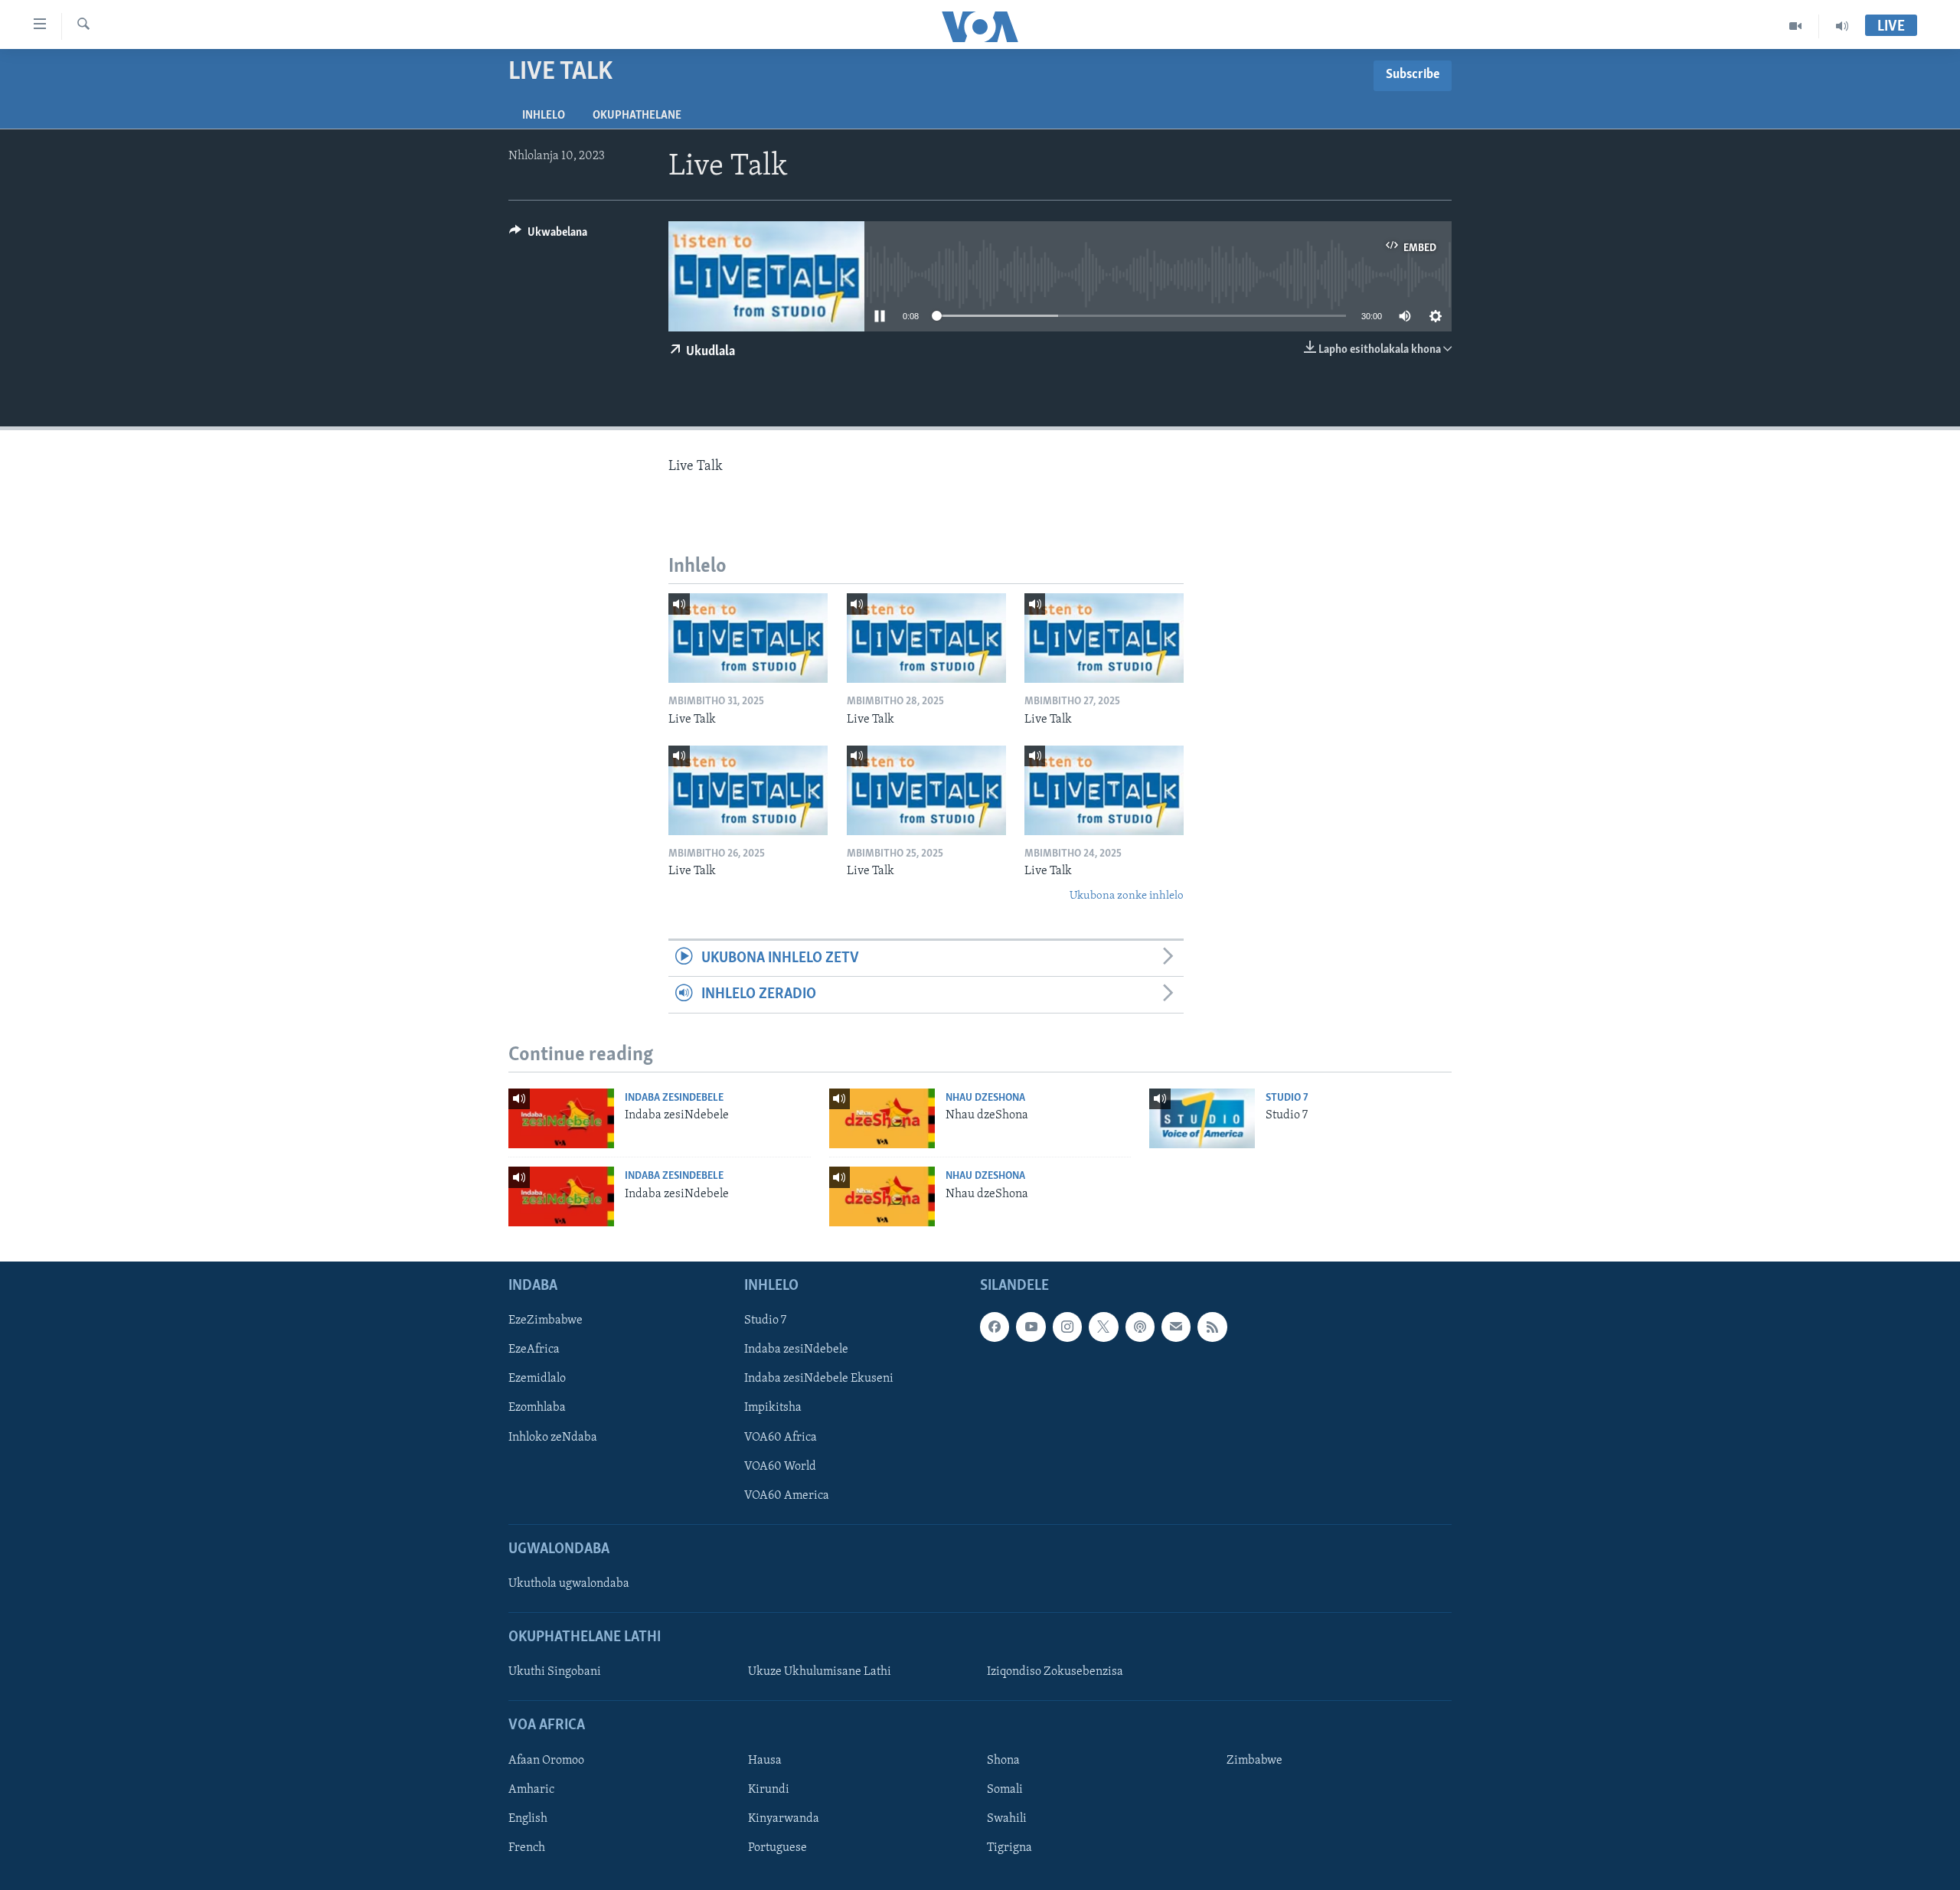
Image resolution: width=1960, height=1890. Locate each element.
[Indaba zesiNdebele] (561, 1118)
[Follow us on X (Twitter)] (1103, 1327)
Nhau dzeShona (985, 1098)
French (527, 1848)
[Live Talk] (748, 638)
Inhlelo (544, 116)
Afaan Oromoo (546, 1761)
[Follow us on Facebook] (995, 1327)
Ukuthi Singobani (555, 1672)
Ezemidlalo (537, 1379)
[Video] (1796, 26)
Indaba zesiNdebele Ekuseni (819, 1379)
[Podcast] (1140, 1327)
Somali (1005, 1790)
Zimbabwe (1254, 1761)
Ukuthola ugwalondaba (569, 1584)
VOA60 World (780, 1467)
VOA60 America (787, 1496)
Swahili (1007, 1819)
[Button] (548, 236)
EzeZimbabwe (546, 1320)
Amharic (531, 1790)
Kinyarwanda (784, 1819)
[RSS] (1212, 1327)
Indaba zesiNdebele (674, 1098)
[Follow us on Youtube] (1031, 1327)
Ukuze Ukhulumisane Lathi (820, 1672)
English (528, 1819)
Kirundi (769, 1790)
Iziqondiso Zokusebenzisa (1055, 1672)
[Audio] (1842, 26)
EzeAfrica (534, 1350)
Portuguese (777, 1848)
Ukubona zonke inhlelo (1127, 896)
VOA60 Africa (781, 1438)
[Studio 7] (1202, 1118)
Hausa (765, 1761)
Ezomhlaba (537, 1408)
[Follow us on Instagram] (1067, 1327)
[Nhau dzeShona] (882, 1118)
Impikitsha (773, 1408)
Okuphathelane (637, 116)
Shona (1003, 1761)
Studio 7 (1287, 1098)
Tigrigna (1009, 1848)
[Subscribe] (1176, 1327)
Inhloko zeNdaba (553, 1438)
